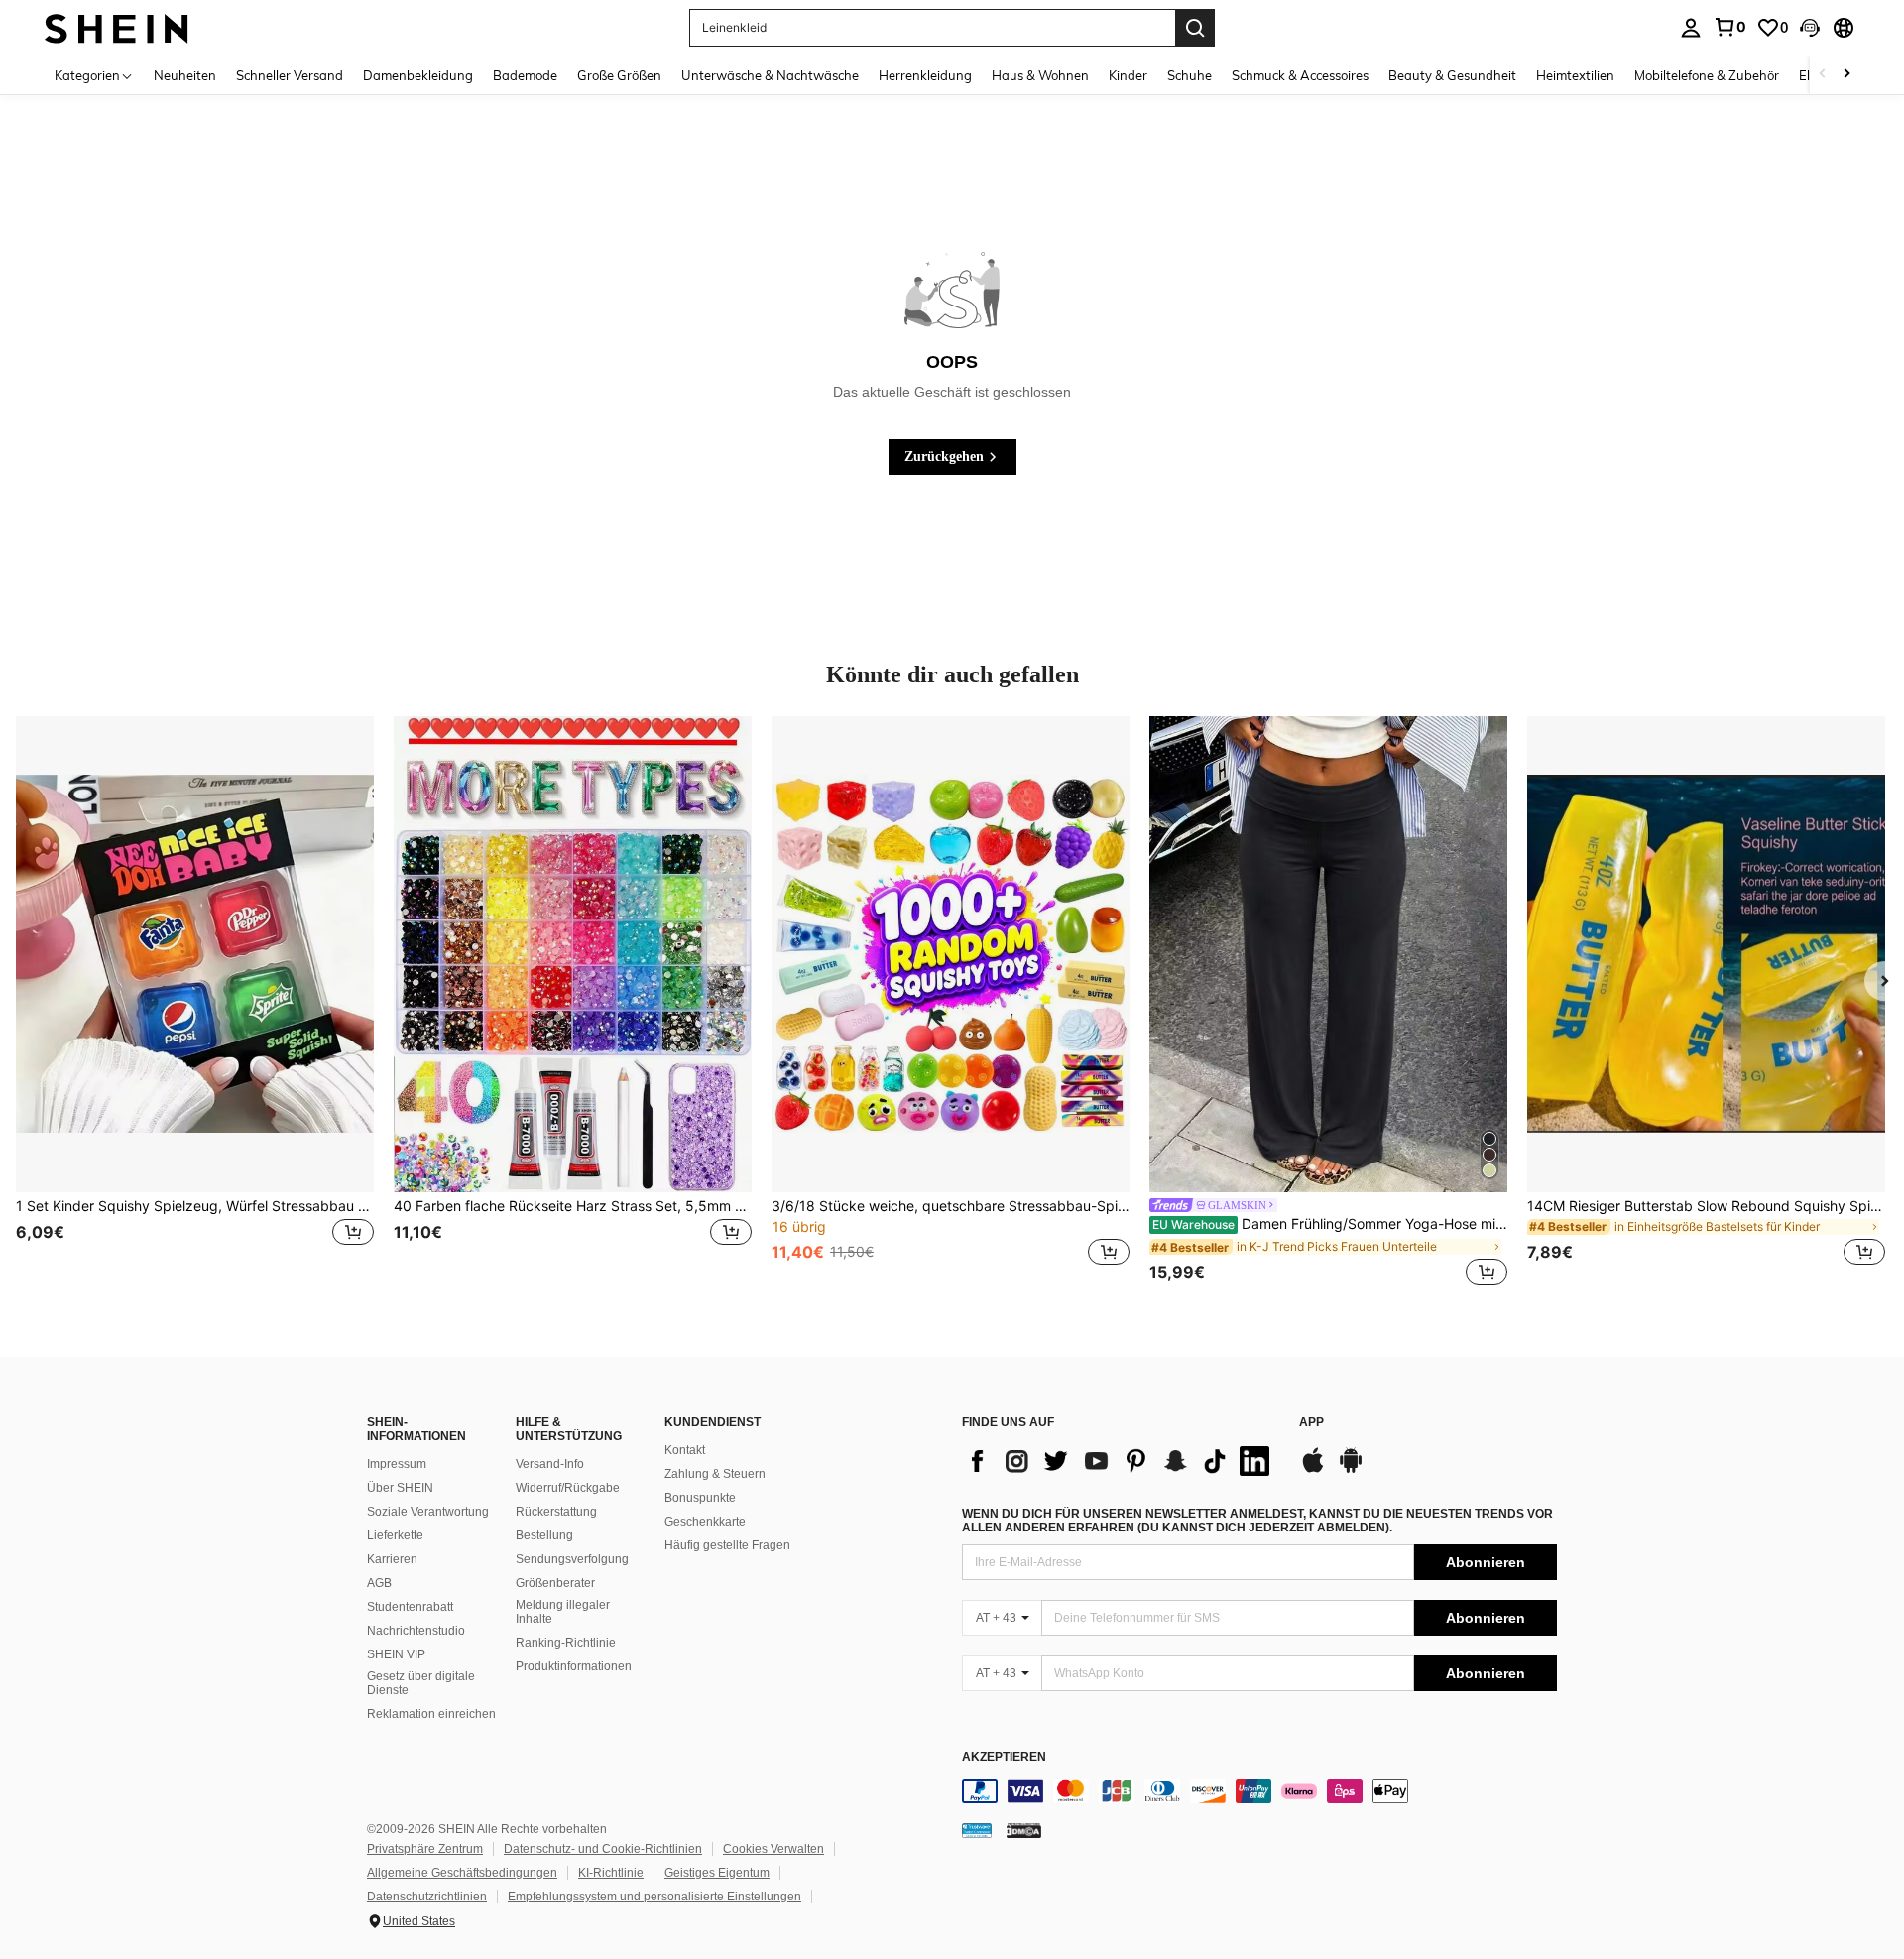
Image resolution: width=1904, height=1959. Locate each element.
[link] (1729, 27)
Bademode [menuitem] (525, 75)
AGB (379, 1583)
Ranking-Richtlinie (566, 1643)
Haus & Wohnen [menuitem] (1040, 75)
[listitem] (195, 1003)
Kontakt (685, 1450)
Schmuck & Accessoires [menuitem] (1300, 75)
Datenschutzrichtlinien (427, 1897)
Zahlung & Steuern (715, 1474)
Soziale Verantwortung (428, 1512)
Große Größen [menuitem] (619, 75)
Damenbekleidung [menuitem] (418, 75)
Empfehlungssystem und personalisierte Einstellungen (654, 1897)
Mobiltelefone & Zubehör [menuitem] (1707, 75)
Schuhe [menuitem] (1190, 75)
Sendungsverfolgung (572, 1559)
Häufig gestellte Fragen (727, 1545)
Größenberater (555, 1583)
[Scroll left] (1823, 75)
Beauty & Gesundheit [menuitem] (1452, 75)
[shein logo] (117, 27)
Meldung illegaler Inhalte (563, 1612)
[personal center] (1691, 28)
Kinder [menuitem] (1128, 75)
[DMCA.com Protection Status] (1024, 1830)
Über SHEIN (400, 1488)
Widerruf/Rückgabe (568, 1488)
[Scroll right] (1846, 75)
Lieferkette (395, 1535)
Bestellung (544, 1535)
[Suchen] (1195, 28)
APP (1311, 1423)
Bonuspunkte (700, 1498)
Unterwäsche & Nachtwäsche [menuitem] (770, 75)
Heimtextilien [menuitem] (1575, 75)
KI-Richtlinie (611, 1873)
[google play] (1351, 1470)
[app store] (1313, 1470)
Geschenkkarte (705, 1522)
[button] (1810, 28)
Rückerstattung (556, 1512)
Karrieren (392, 1559)
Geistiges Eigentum (717, 1873)
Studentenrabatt (410, 1607)
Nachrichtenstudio (416, 1631)
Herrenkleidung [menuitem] (925, 75)
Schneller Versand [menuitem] (290, 75)
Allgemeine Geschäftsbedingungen (462, 1873)
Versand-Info (550, 1464)
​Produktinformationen (574, 1666)
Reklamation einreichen (431, 1714)
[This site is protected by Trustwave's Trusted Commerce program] (977, 1830)
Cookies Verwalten (773, 1849)
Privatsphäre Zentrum (425, 1849)
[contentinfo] (1259, 1791)
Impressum (397, 1464)
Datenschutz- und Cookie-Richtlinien (603, 1849)
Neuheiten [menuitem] (185, 75)
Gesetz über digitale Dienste (421, 1683)
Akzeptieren (1004, 1757)
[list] (1121, 1461)
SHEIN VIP (396, 1654)
